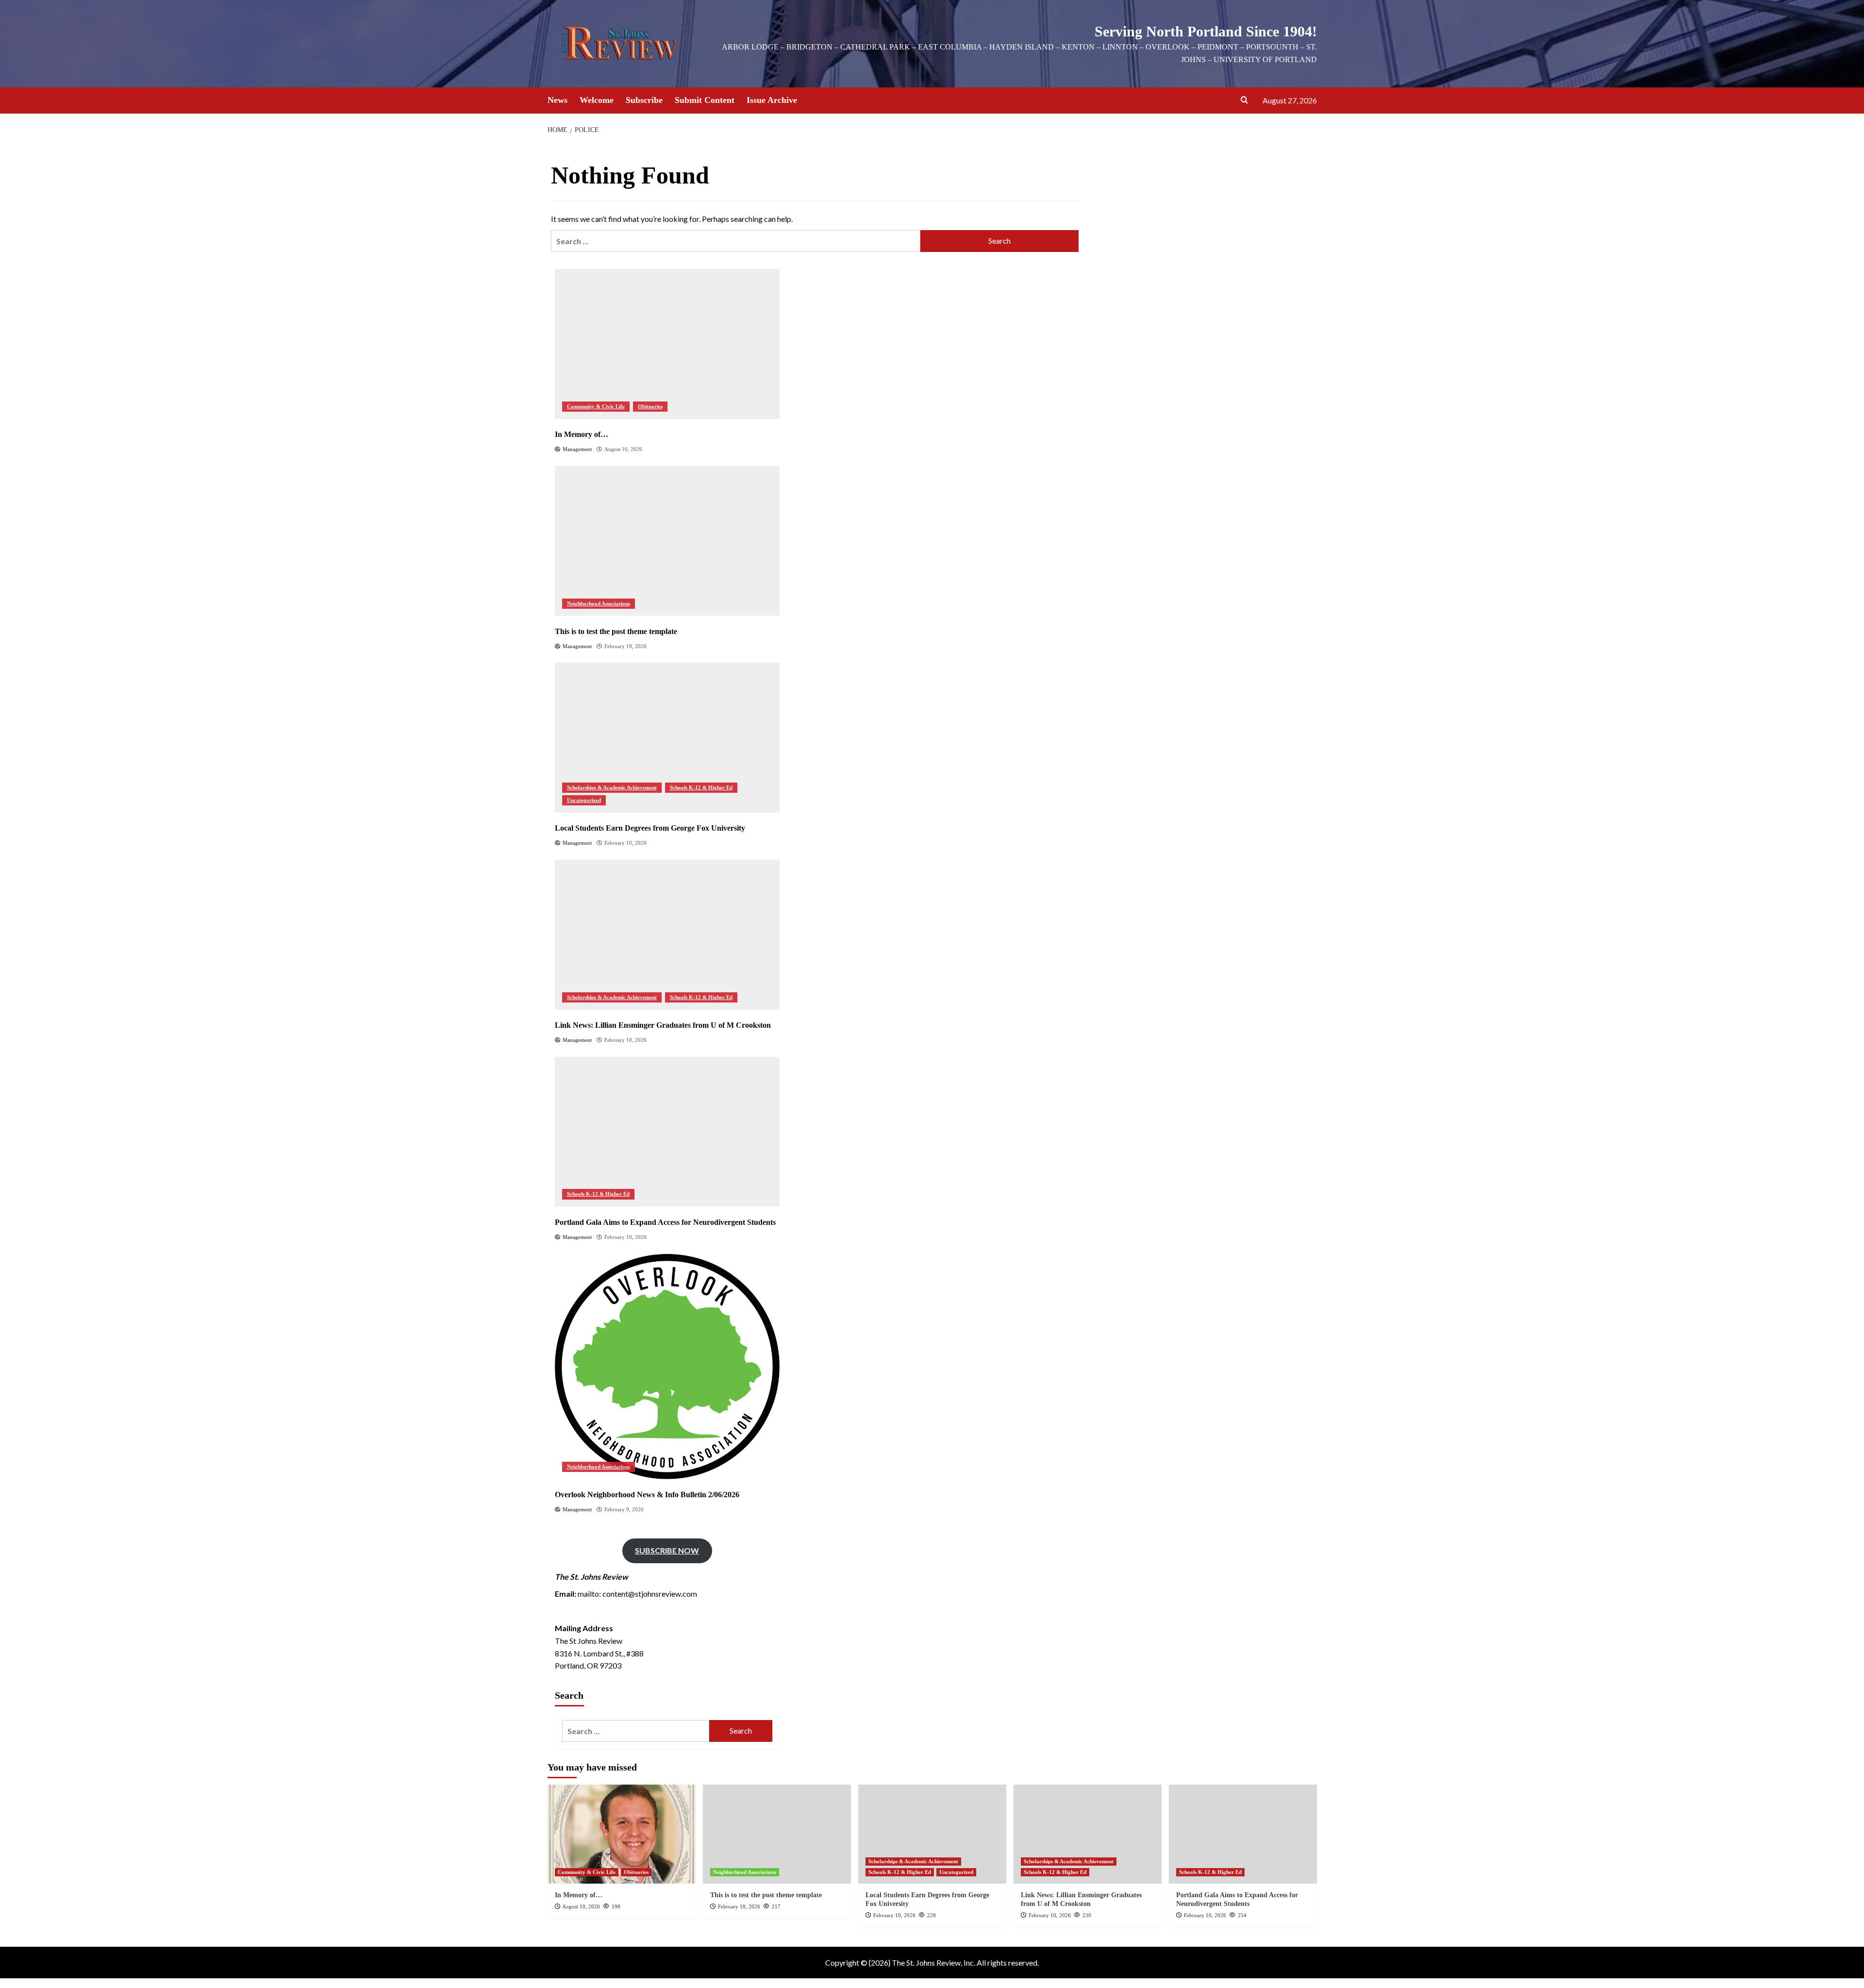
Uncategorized (584, 800)
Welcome (597, 100)
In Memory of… (579, 1895)
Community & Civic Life (596, 406)
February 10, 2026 (894, 1915)
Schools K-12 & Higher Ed (701, 787)
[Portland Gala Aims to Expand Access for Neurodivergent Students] (667, 1131)
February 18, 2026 (739, 1906)
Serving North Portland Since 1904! (1206, 31)
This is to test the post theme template (766, 1895)
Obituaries (650, 406)
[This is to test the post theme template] (667, 541)
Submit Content (705, 100)
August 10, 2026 (581, 1906)
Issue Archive (772, 100)
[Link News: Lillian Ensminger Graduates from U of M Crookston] (667, 935)
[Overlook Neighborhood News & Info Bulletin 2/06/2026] (667, 1366)
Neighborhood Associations (599, 603)
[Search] (1244, 100)
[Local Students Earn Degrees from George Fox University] (667, 738)
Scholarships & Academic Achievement (612, 787)
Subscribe (644, 100)
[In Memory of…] (667, 344)
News (558, 100)
